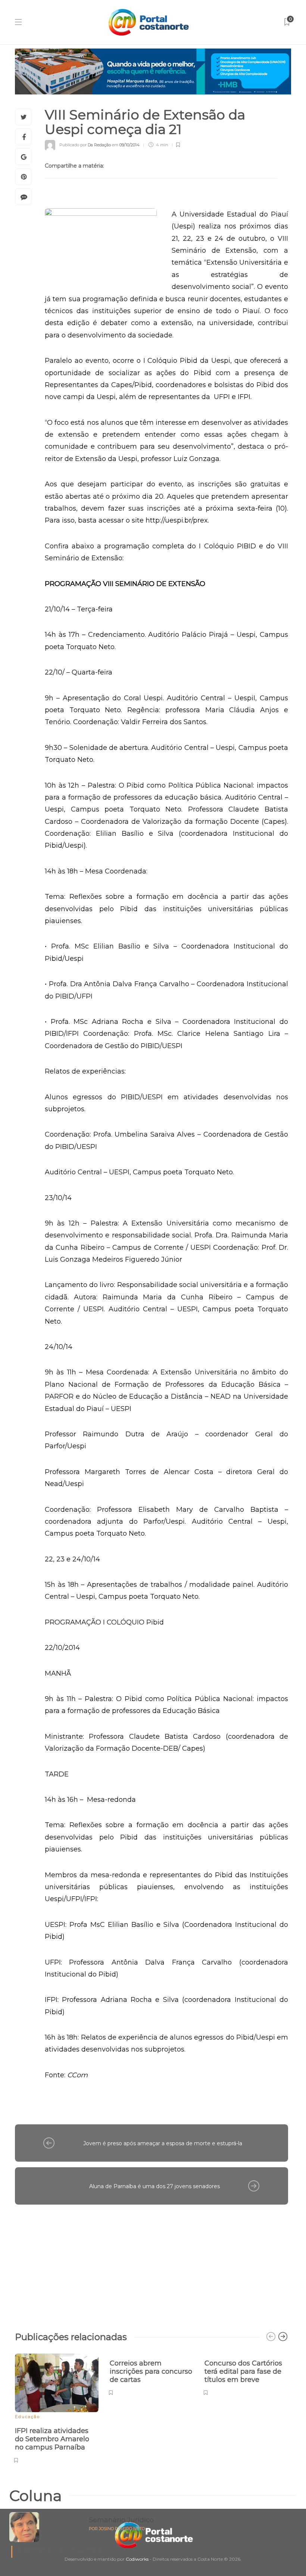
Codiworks (137, 2559)
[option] (57, 2407)
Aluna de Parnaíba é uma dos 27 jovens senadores (154, 2186)
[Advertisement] (152, 2264)
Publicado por (85, 145)
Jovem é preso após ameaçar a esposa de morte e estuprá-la (163, 2143)
